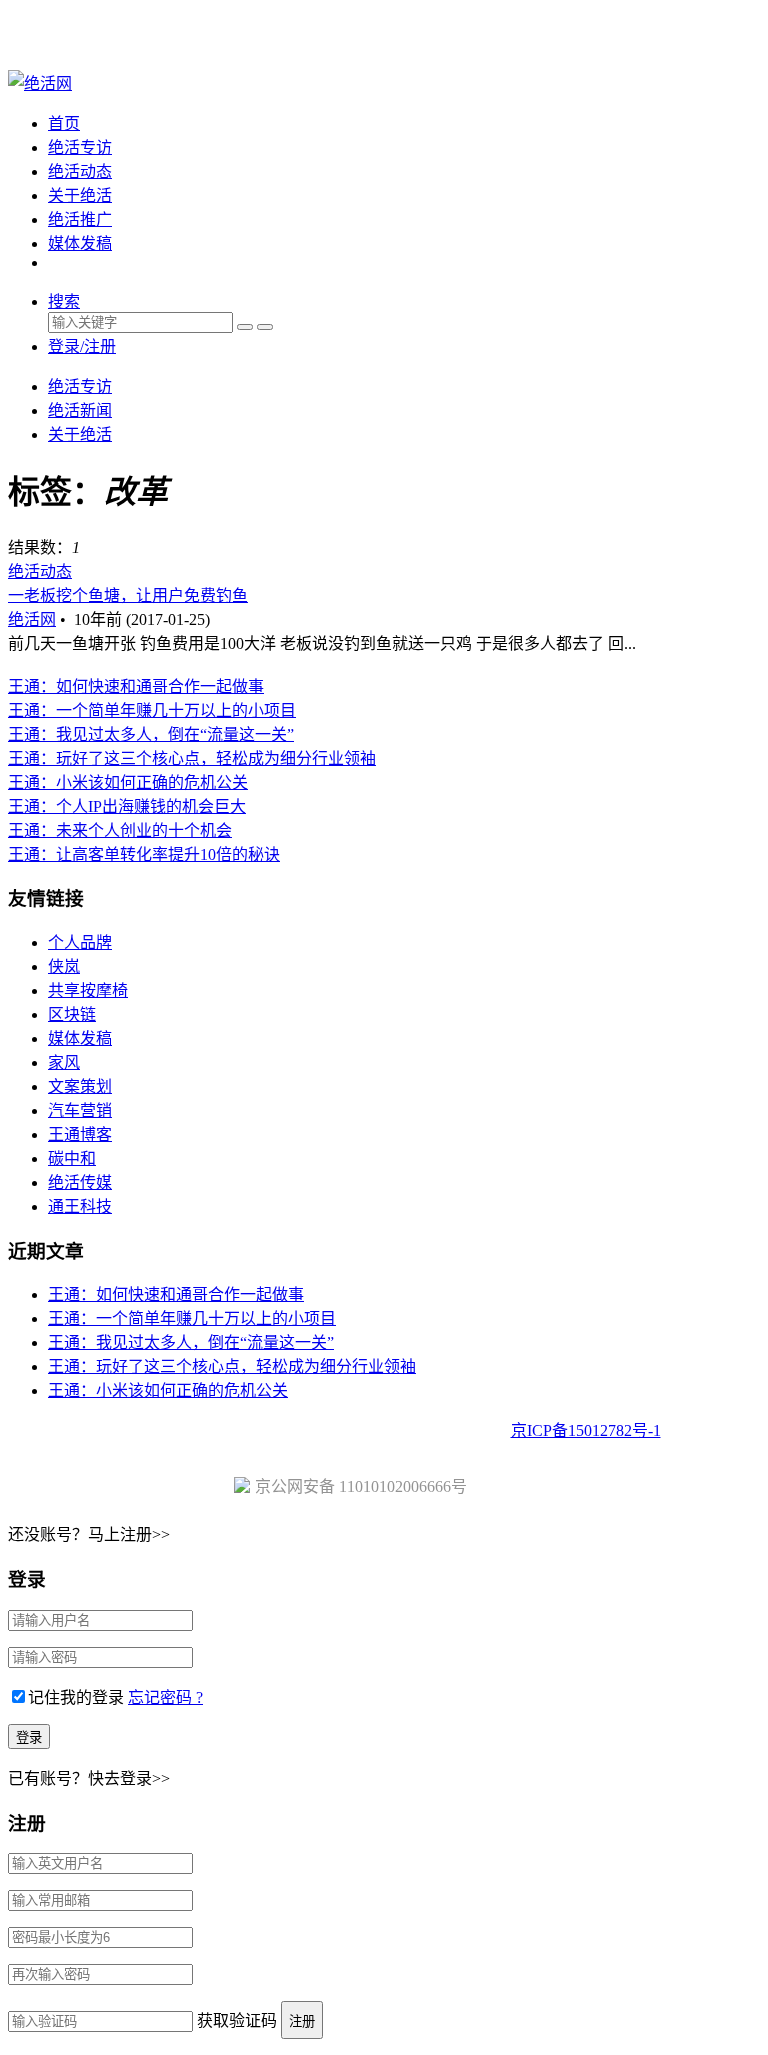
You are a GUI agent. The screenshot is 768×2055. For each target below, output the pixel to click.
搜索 (64, 301)
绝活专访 (80, 147)
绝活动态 (80, 171)
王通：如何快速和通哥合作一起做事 (136, 686)
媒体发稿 (80, 243)
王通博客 (80, 1134)
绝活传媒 (80, 1182)
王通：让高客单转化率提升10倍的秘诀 (144, 854)
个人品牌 (80, 942)
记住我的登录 (76, 1697)
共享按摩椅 (88, 990)
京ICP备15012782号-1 (586, 1430)
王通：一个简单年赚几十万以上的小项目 (152, 710)
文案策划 (80, 1086)
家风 (64, 1062)
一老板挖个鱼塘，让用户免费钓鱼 (128, 595)
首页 (64, 123)
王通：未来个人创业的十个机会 (120, 830)
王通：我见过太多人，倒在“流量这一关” (151, 734)
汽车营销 (80, 1110)
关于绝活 (80, 195)
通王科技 (80, 1206)
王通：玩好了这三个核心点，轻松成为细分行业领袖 (192, 758)
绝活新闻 (80, 410)
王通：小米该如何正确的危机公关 (128, 782)
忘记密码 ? (165, 1697)
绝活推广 (80, 219)
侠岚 (64, 966)
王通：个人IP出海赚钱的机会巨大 (127, 806)
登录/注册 (82, 346)
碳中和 (72, 1158)
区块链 (72, 1014)
